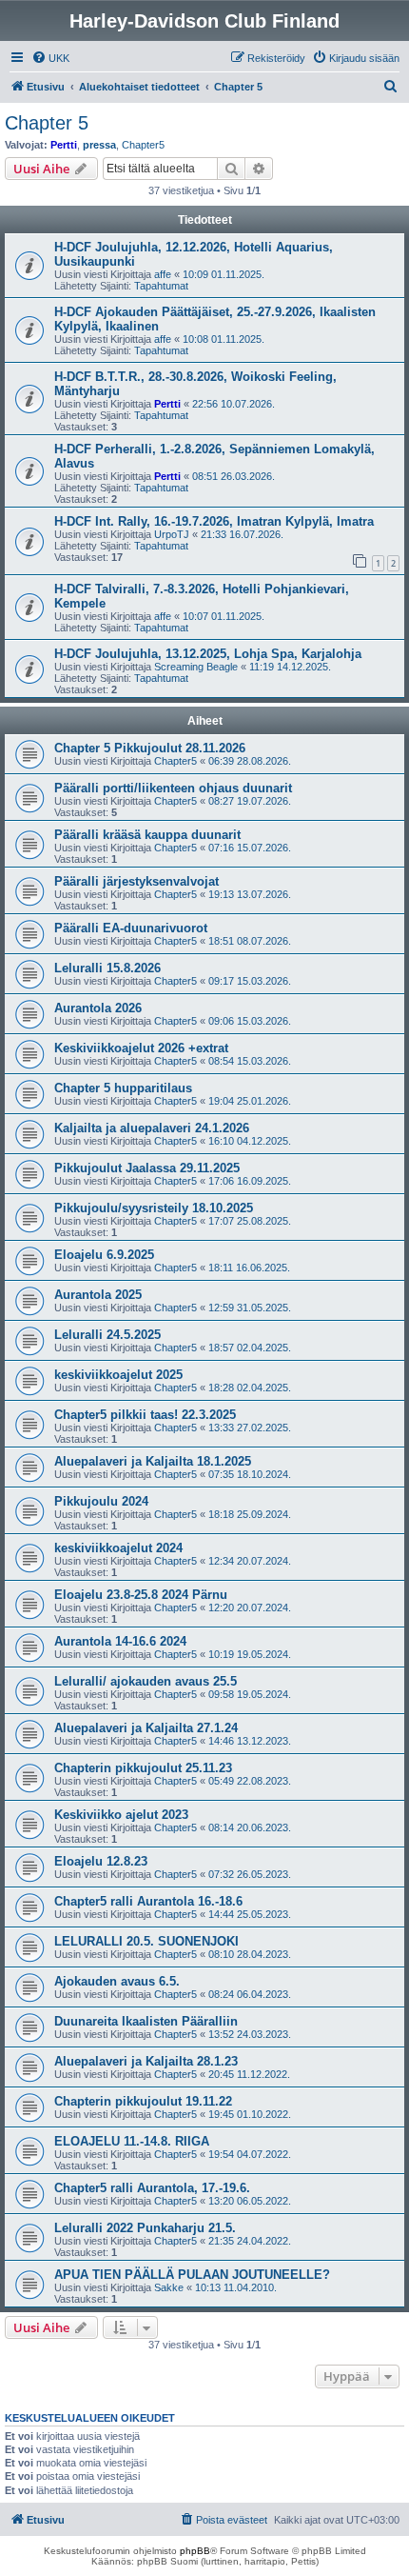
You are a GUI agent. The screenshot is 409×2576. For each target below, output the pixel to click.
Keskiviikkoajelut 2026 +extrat (141, 1048)
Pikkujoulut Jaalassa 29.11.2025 (147, 1168)
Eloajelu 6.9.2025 (104, 1255)
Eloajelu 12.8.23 (101, 1861)
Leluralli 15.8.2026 (107, 968)
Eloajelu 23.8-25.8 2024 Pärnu (141, 1595)
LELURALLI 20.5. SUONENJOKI (146, 1941)
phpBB (195, 2551)
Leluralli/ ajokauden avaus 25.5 (146, 1681)
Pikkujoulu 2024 (101, 1501)
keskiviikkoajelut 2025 (118, 1375)
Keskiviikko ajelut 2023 (121, 1815)
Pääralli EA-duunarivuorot (131, 928)
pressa (99, 145)
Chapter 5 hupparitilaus (123, 1088)
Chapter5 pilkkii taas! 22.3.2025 (145, 1415)
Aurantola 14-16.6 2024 (120, 1641)
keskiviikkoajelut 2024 (118, 1548)
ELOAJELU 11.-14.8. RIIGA (132, 2141)
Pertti (64, 145)
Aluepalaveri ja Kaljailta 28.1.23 (146, 2061)
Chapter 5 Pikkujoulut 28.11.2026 (150, 748)
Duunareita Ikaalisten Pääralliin (146, 2021)
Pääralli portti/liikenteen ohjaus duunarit (173, 788)
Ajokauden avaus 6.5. (117, 1981)
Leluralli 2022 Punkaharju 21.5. (145, 2228)
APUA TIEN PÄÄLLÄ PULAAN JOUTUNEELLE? (192, 2275)
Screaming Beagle (196, 667)
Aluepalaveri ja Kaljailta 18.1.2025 (153, 1461)
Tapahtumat (161, 286)
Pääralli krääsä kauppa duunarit (147, 835)
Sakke (169, 2287)
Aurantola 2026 (98, 1008)
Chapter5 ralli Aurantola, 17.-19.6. (152, 2188)
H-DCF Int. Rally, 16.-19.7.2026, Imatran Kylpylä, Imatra (214, 521)
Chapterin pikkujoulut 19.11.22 (143, 2101)
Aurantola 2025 (98, 1295)
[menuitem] (50, 58)
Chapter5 (143, 145)
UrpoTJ (172, 534)
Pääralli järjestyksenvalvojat (136, 881)
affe (163, 274)
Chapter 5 (47, 123)
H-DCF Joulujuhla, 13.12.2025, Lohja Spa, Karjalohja (208, 654)
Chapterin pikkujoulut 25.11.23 (143, 1768)
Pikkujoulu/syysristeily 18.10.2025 (154, 1208)
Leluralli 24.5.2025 (107, 1335)
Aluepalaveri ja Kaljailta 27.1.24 (146, 1728)
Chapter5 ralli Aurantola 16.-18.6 (148, 1901)
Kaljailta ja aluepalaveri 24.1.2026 (152, 1128)
